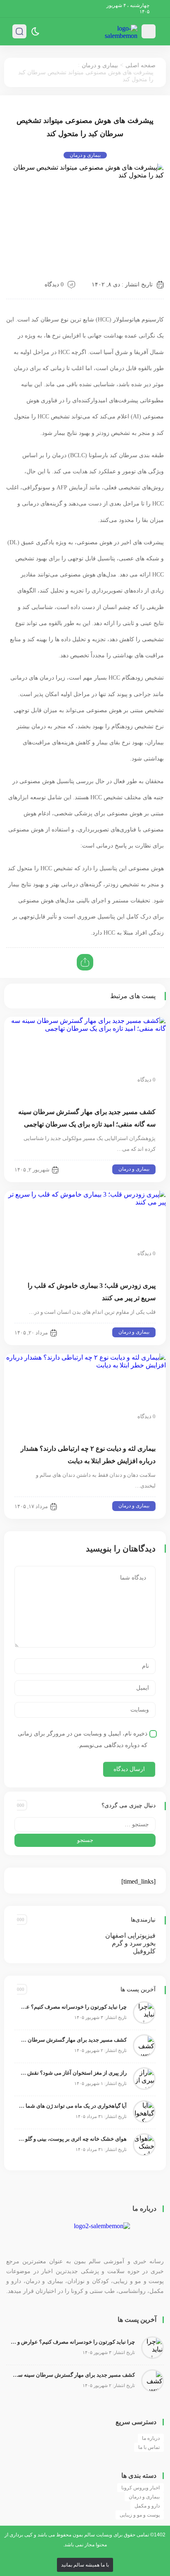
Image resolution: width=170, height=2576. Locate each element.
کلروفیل (144, 1951)
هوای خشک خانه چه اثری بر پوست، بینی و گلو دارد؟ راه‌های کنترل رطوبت (73, 2139)
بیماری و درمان (100, 65)
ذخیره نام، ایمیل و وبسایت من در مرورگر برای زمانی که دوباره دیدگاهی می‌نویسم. (83, 1739)
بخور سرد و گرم (134, 1943)
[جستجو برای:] (85, 1824)
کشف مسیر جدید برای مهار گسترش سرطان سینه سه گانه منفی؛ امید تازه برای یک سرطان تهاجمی (73, 2040)
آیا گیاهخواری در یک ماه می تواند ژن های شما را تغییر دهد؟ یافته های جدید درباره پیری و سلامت (73, 2106)
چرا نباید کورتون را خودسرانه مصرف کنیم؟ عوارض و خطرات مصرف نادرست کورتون (73, 2007)
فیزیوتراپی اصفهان (130, 1935)
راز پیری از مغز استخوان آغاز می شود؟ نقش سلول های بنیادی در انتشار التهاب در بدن (73, 2073)
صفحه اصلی (140, 65)
